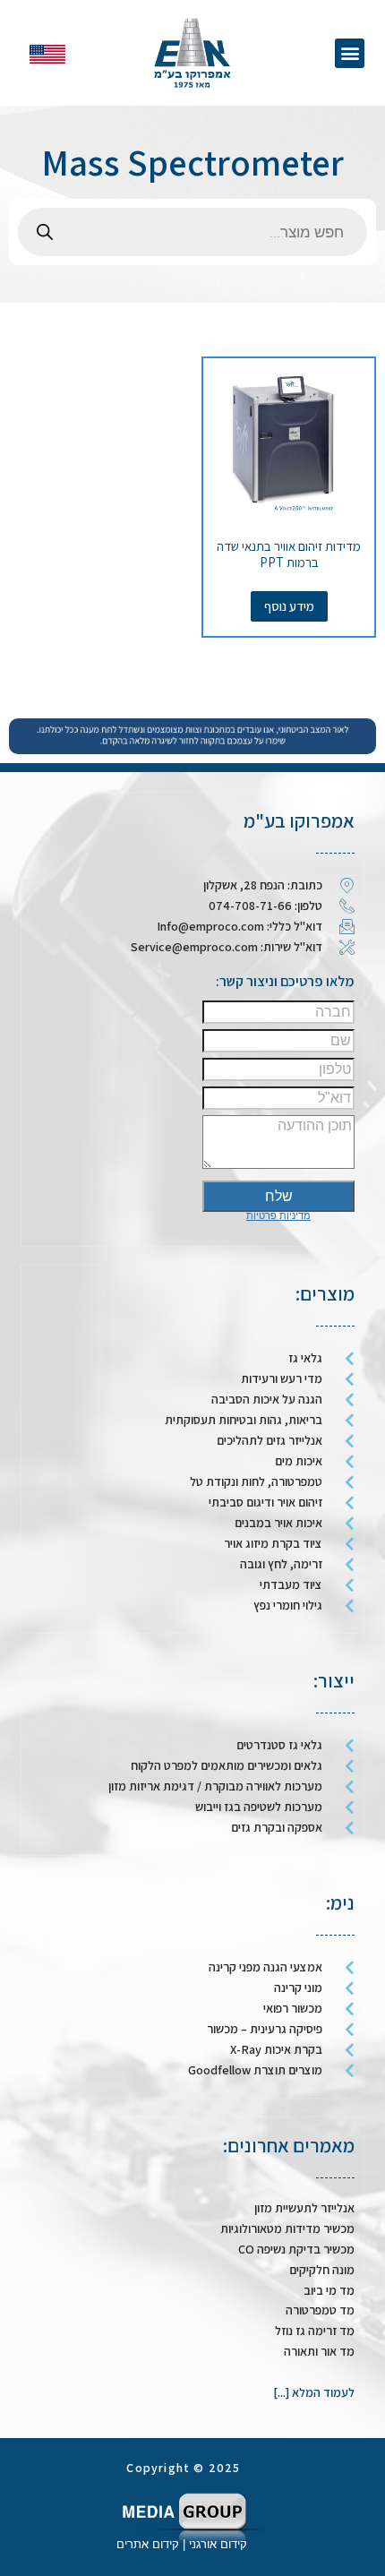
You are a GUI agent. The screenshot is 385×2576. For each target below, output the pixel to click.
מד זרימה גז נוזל (315, 2331)
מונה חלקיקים (322, 2270)
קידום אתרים (148, 2544)
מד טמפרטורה (320, 2310)
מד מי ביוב (329, 2290)
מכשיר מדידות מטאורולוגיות (287, 2228)
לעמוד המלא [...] (314, 2392)
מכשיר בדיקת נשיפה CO (296, 2249)
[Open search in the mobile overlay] (192, 232)
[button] (350, 53)
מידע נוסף (289, 606)
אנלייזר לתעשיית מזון (304, 2208)
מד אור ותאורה (319, 2351)
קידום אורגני (220, 2544)
